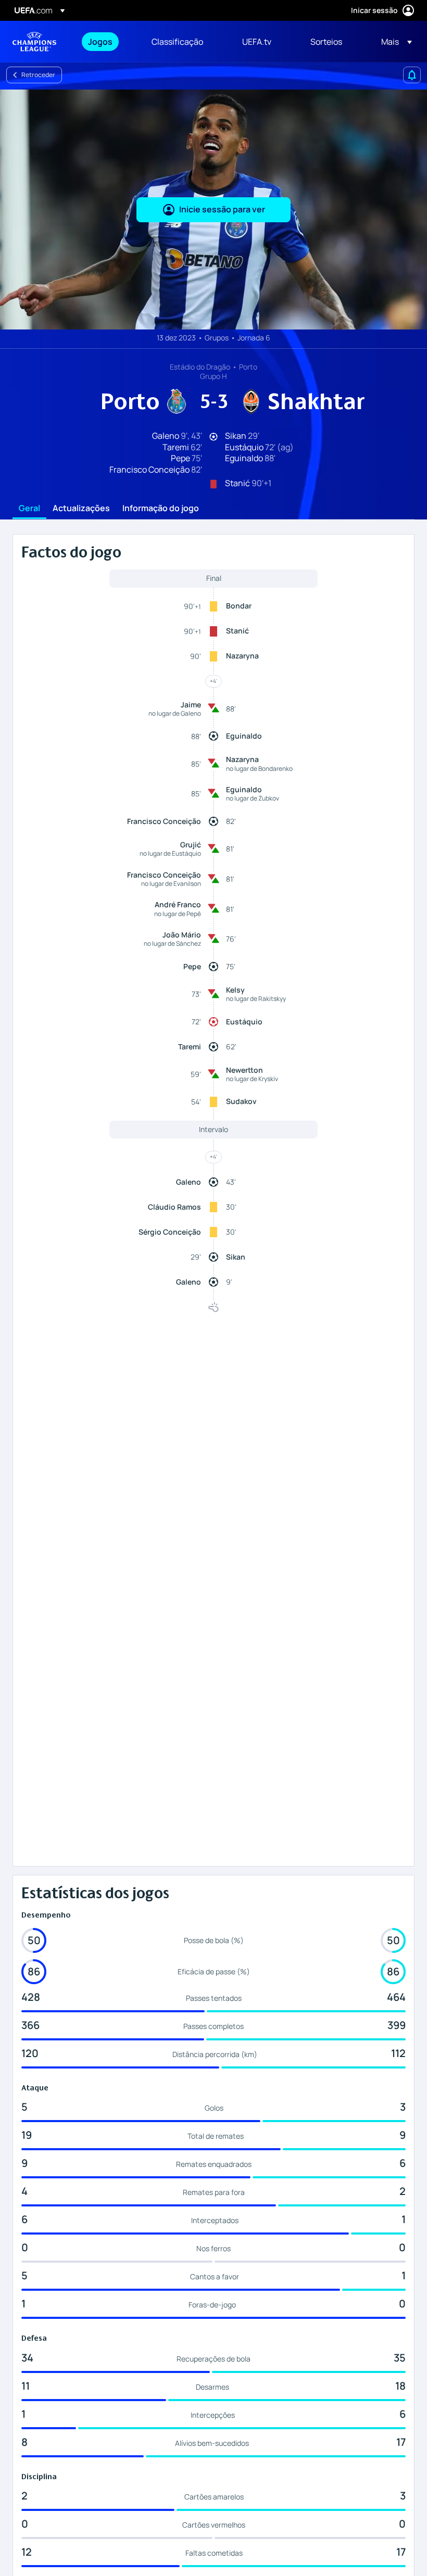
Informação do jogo (161, 509)
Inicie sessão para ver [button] (222, 209)
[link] (100, 42)
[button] (393, 42)
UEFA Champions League (34, 42)
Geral (29, 509)
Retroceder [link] (38, 75)
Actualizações (81, 509)
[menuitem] (107, 42)
